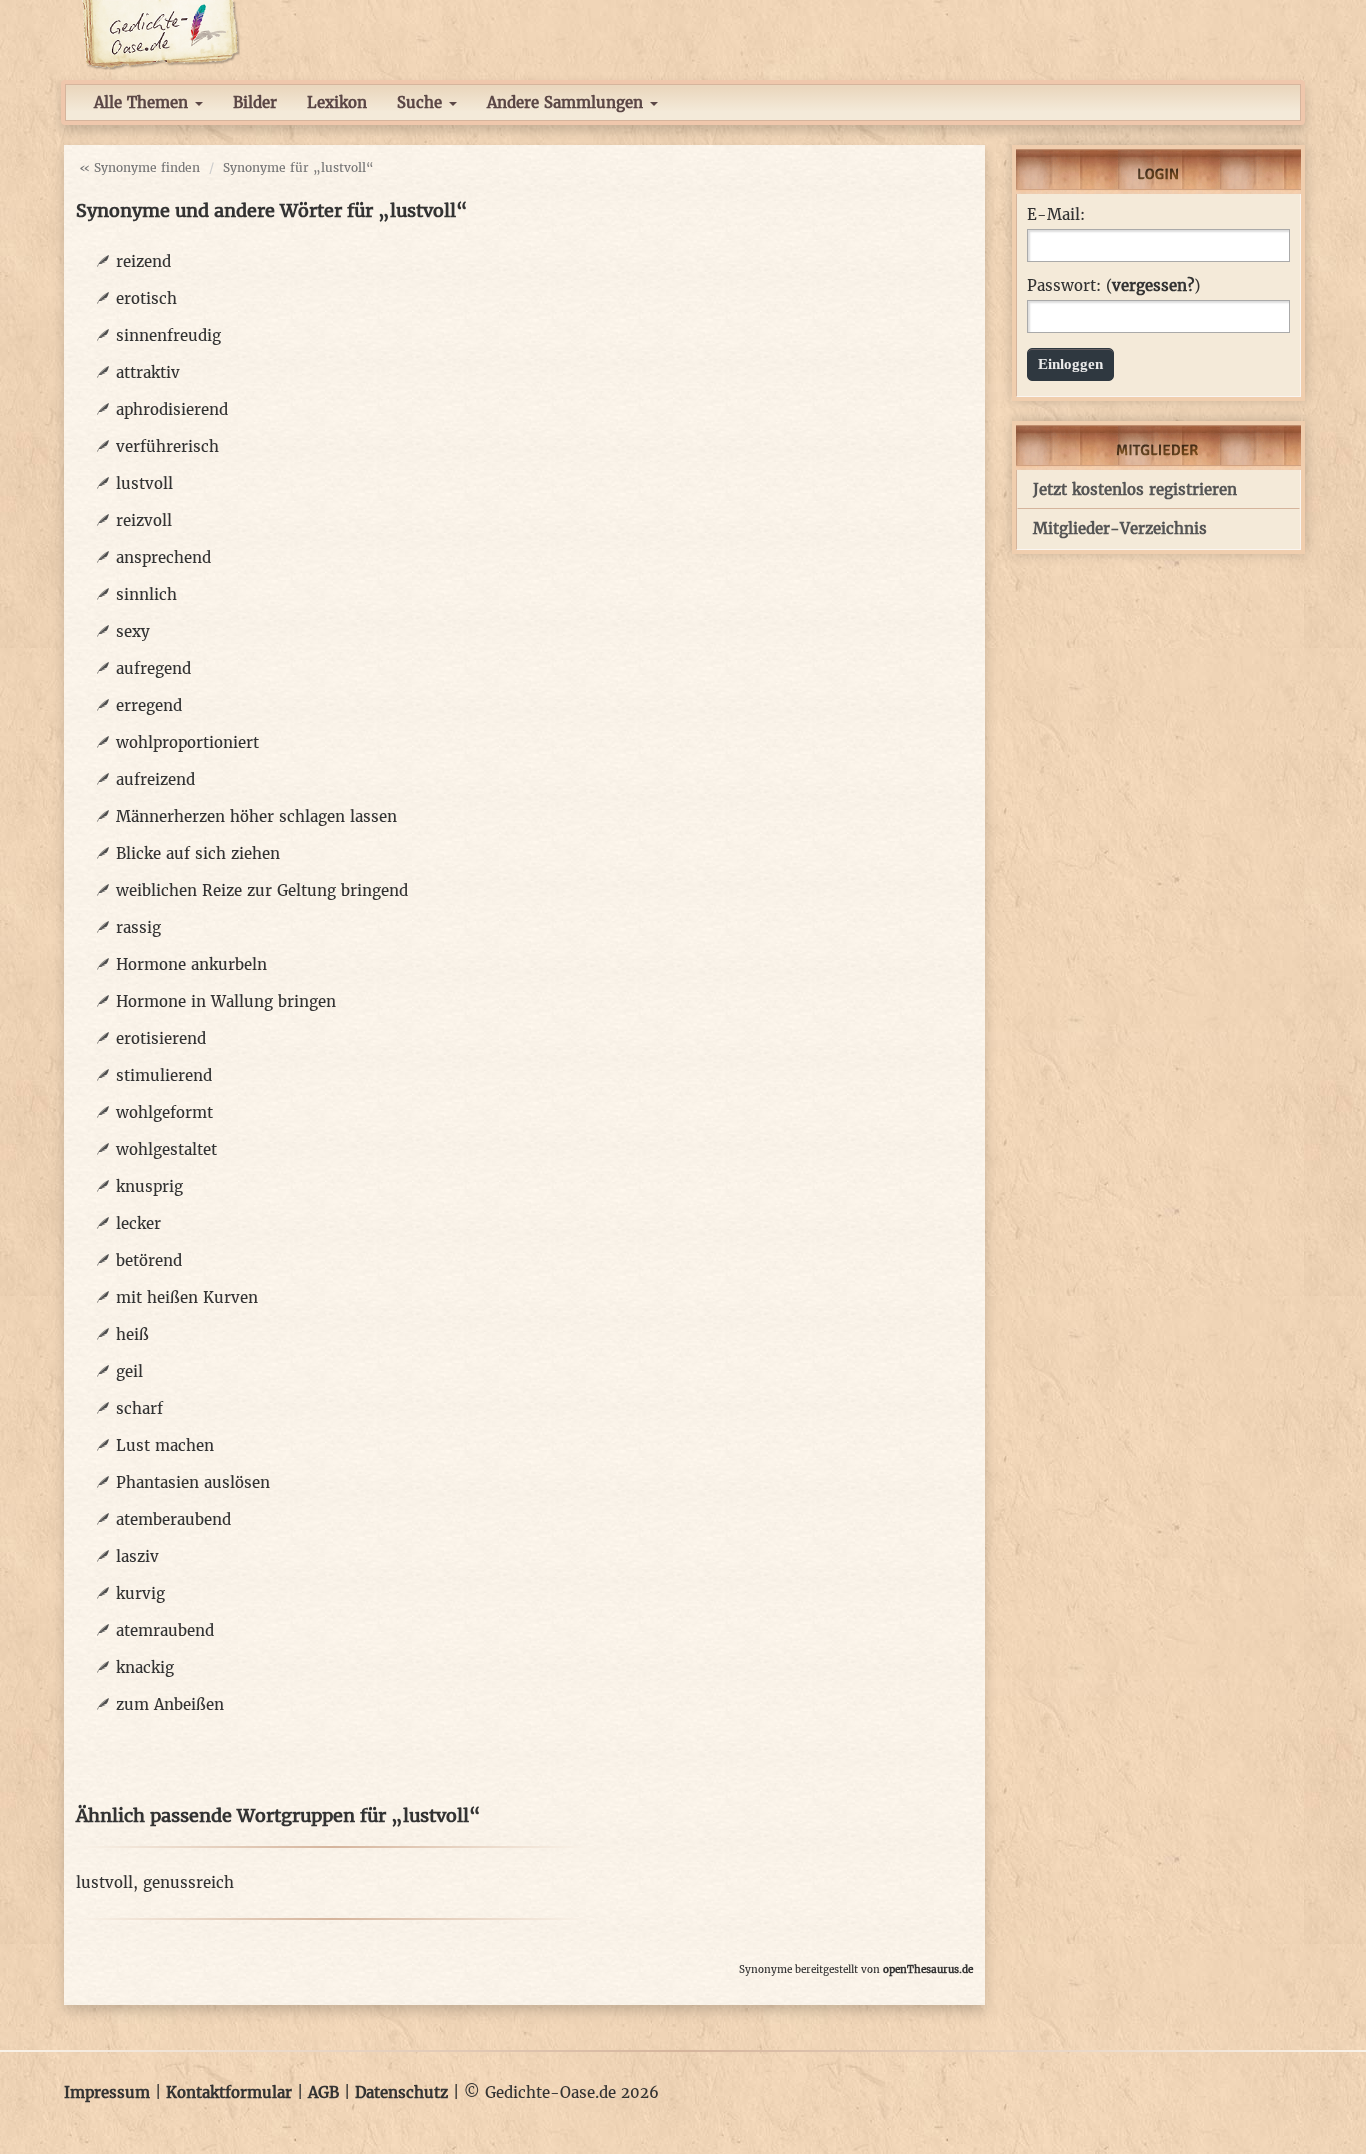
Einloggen (1070, 364)
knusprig (149, 1186)
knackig (145, 1667)
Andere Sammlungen (567, 102)
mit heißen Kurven (187, 1297)
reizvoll (144, 520)
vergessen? (1153, 285)
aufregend (153, 668)
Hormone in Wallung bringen (226, 1001)
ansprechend (163, 557)
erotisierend (161, 1038)
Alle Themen (143, 102)
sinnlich (146, 594)
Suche (422, 102)
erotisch (146, 298)
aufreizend (155, 779)
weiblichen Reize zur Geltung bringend (262, 890)
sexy (133, 631)
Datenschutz (401, 2092)
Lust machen (165, 1445)
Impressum (107, 2092)
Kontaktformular (229, 2092)
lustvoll (144, 483)
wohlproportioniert (187, 742)
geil (129, 1371)
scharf (139, 1408)
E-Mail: (1056, 215)
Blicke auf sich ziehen (198, 853)
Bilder (255, 102)
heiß (132, 1334)
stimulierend (164, 1075)
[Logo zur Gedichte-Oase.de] (160, 33)
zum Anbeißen (170, 1704)
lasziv (137, 1556)
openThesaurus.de (928, 1969)
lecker (138, 1223)
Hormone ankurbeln (191, 964)
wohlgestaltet (166, 1149)
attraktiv (148, 372)
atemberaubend (173, 1519)
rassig (138, 927)
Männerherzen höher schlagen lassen (256, 816)
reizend (143, 261)
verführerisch (167, 446)
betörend (149, 1260)
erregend (149, 705)
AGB (323, 2092)
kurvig (140, 1593)
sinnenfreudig (168, 335)
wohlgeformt (164, 1112)
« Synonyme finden (139, 167)
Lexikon (337, 102)
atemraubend (165, 1630)
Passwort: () (1113, 286)
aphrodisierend (172, 409)
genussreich (188, 1882)
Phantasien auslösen (193, 1482)
